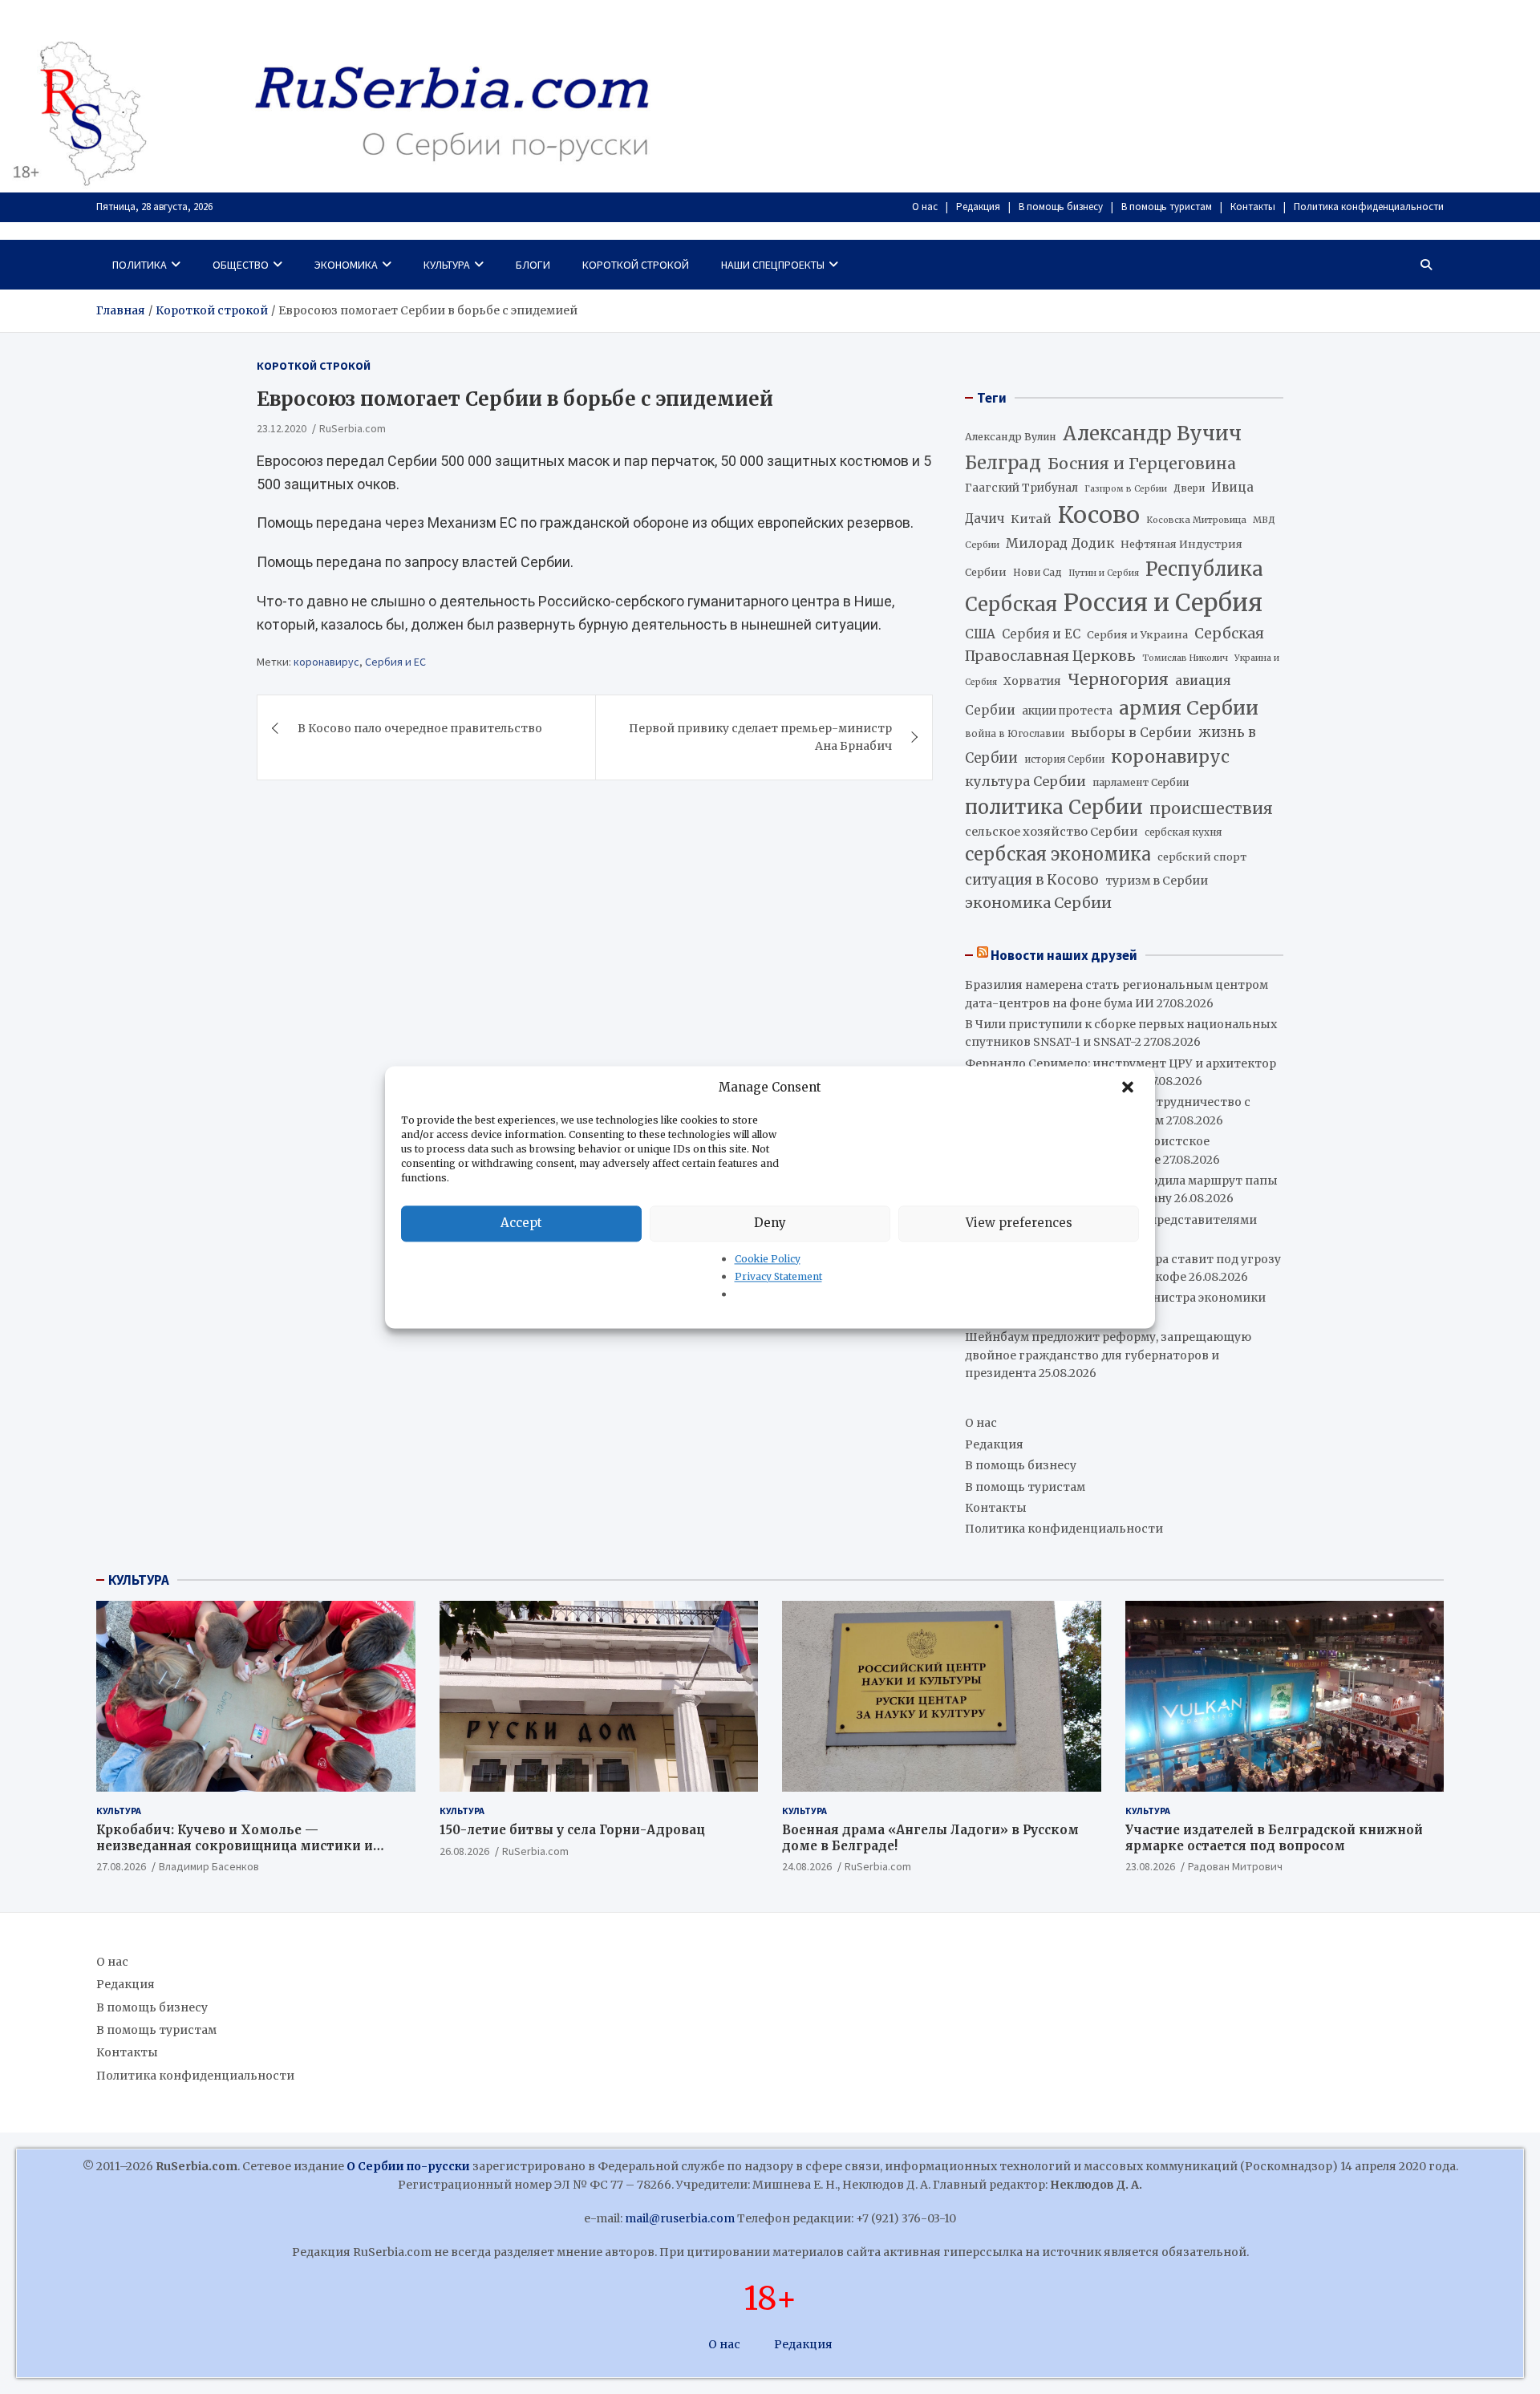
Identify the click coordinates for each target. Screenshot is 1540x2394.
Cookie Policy (768, 1259)
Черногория (1118, 679)
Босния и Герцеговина (1142, 464)
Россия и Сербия (1163, 603)
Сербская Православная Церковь (1114, 645)
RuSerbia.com (353, 428)
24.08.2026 (807, 1866)
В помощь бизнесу (1061, 207)
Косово (1099, 515)
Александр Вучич (1152, 433)
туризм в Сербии (1157, 881)
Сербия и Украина (1137, 635)
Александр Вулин (1011, 437)
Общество (241, 265)
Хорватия (1032, 681)
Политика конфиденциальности (1369, 207)
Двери (1189, 488)
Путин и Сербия (1104, 573)
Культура (447, 265)
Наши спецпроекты (773, 265)
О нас (925, 207)
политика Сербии (1054, 808)
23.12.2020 (282, 428)
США (980, 634)
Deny (770, 1223)
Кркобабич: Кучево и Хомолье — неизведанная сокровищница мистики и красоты (235, 1845)
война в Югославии (1015, 734)
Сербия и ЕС (395, 661)
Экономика (346, 265)
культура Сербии (1025, 781)
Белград (1003, 463)
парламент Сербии (1141, 782)
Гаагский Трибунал (1021, 488)
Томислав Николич (1185, 658)
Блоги (533, 265)
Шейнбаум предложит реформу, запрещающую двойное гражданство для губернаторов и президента (1108, 1355)
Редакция (978, 207)
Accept (521, 1223)
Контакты (1253, 207)
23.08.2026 (1150, 1866)
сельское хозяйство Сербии (1052, 832)
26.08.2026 (464, 1851)
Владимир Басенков (209, 1866)
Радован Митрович (1235, 1866)
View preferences (1019, 1223)
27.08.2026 (121, 1866)
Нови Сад (1037, 572)
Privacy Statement (778, 1276)
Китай (1031, 519)
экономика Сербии (1038, 903)
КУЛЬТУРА (139, 1580)
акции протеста (1067, 711)
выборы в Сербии (1131, 733)
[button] (1129, 1088)
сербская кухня (1183, 832)
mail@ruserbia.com (680, 2218)
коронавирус (326, 661)
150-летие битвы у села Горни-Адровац (572, 1830)
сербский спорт (1202, 857)
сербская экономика (1058, 855)
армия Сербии (1189, 708)
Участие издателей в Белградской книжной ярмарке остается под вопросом (1274, 1838)
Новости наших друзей (1064, 955)
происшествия (1211, 808)
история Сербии (1064, 760)
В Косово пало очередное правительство (420, 728)
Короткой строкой (636, 265)
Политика (140, 265)
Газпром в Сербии (1126, 489)
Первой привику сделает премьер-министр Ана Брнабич (760, 737)
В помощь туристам (1167, 207)
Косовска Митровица (1196, 520)
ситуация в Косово (1032, 880)
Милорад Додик (1060, 543)
